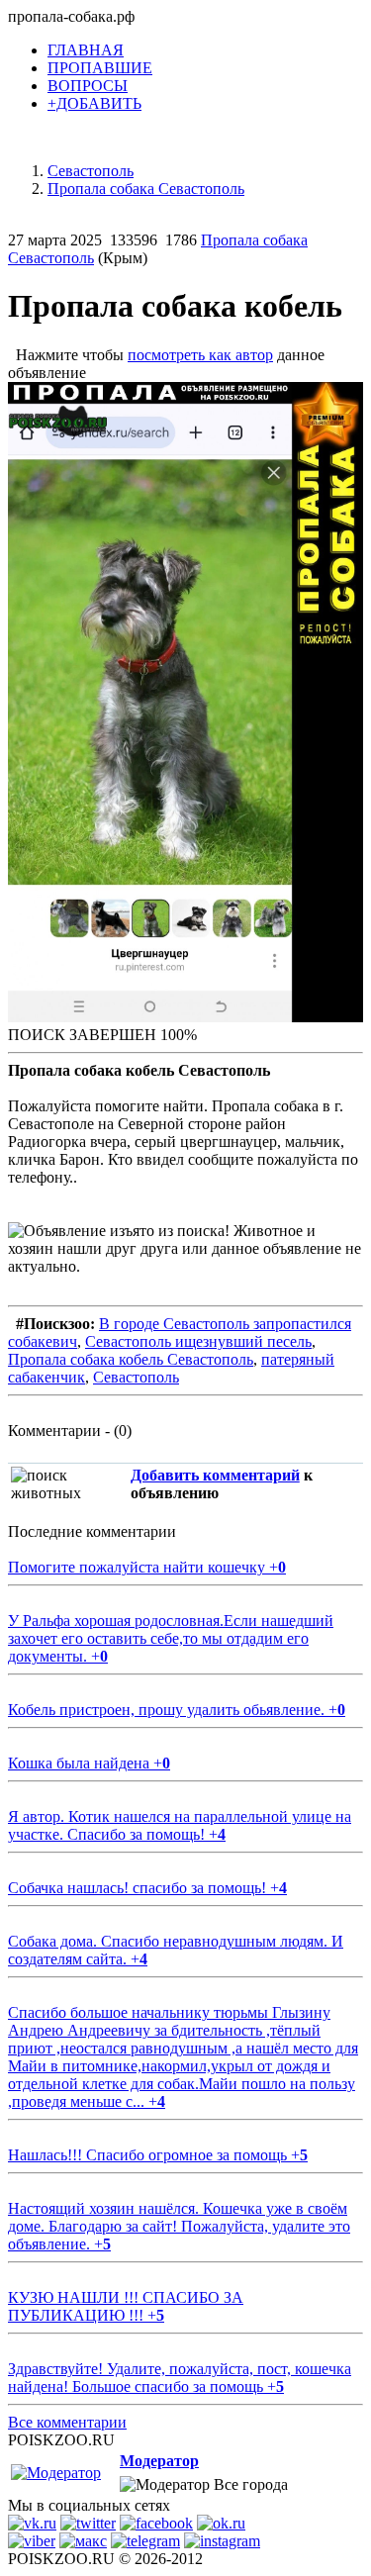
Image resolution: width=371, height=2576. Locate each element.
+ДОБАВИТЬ (94, 103)
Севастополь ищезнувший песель (198, 1341)
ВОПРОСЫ (88, 86)
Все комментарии (67, 2422)
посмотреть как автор (200, 355)
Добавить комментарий (215, 1475)
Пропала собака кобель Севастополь (131, 1359)
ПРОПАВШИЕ (100, 68)
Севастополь (136, 1377)
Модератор (159, 2461)
